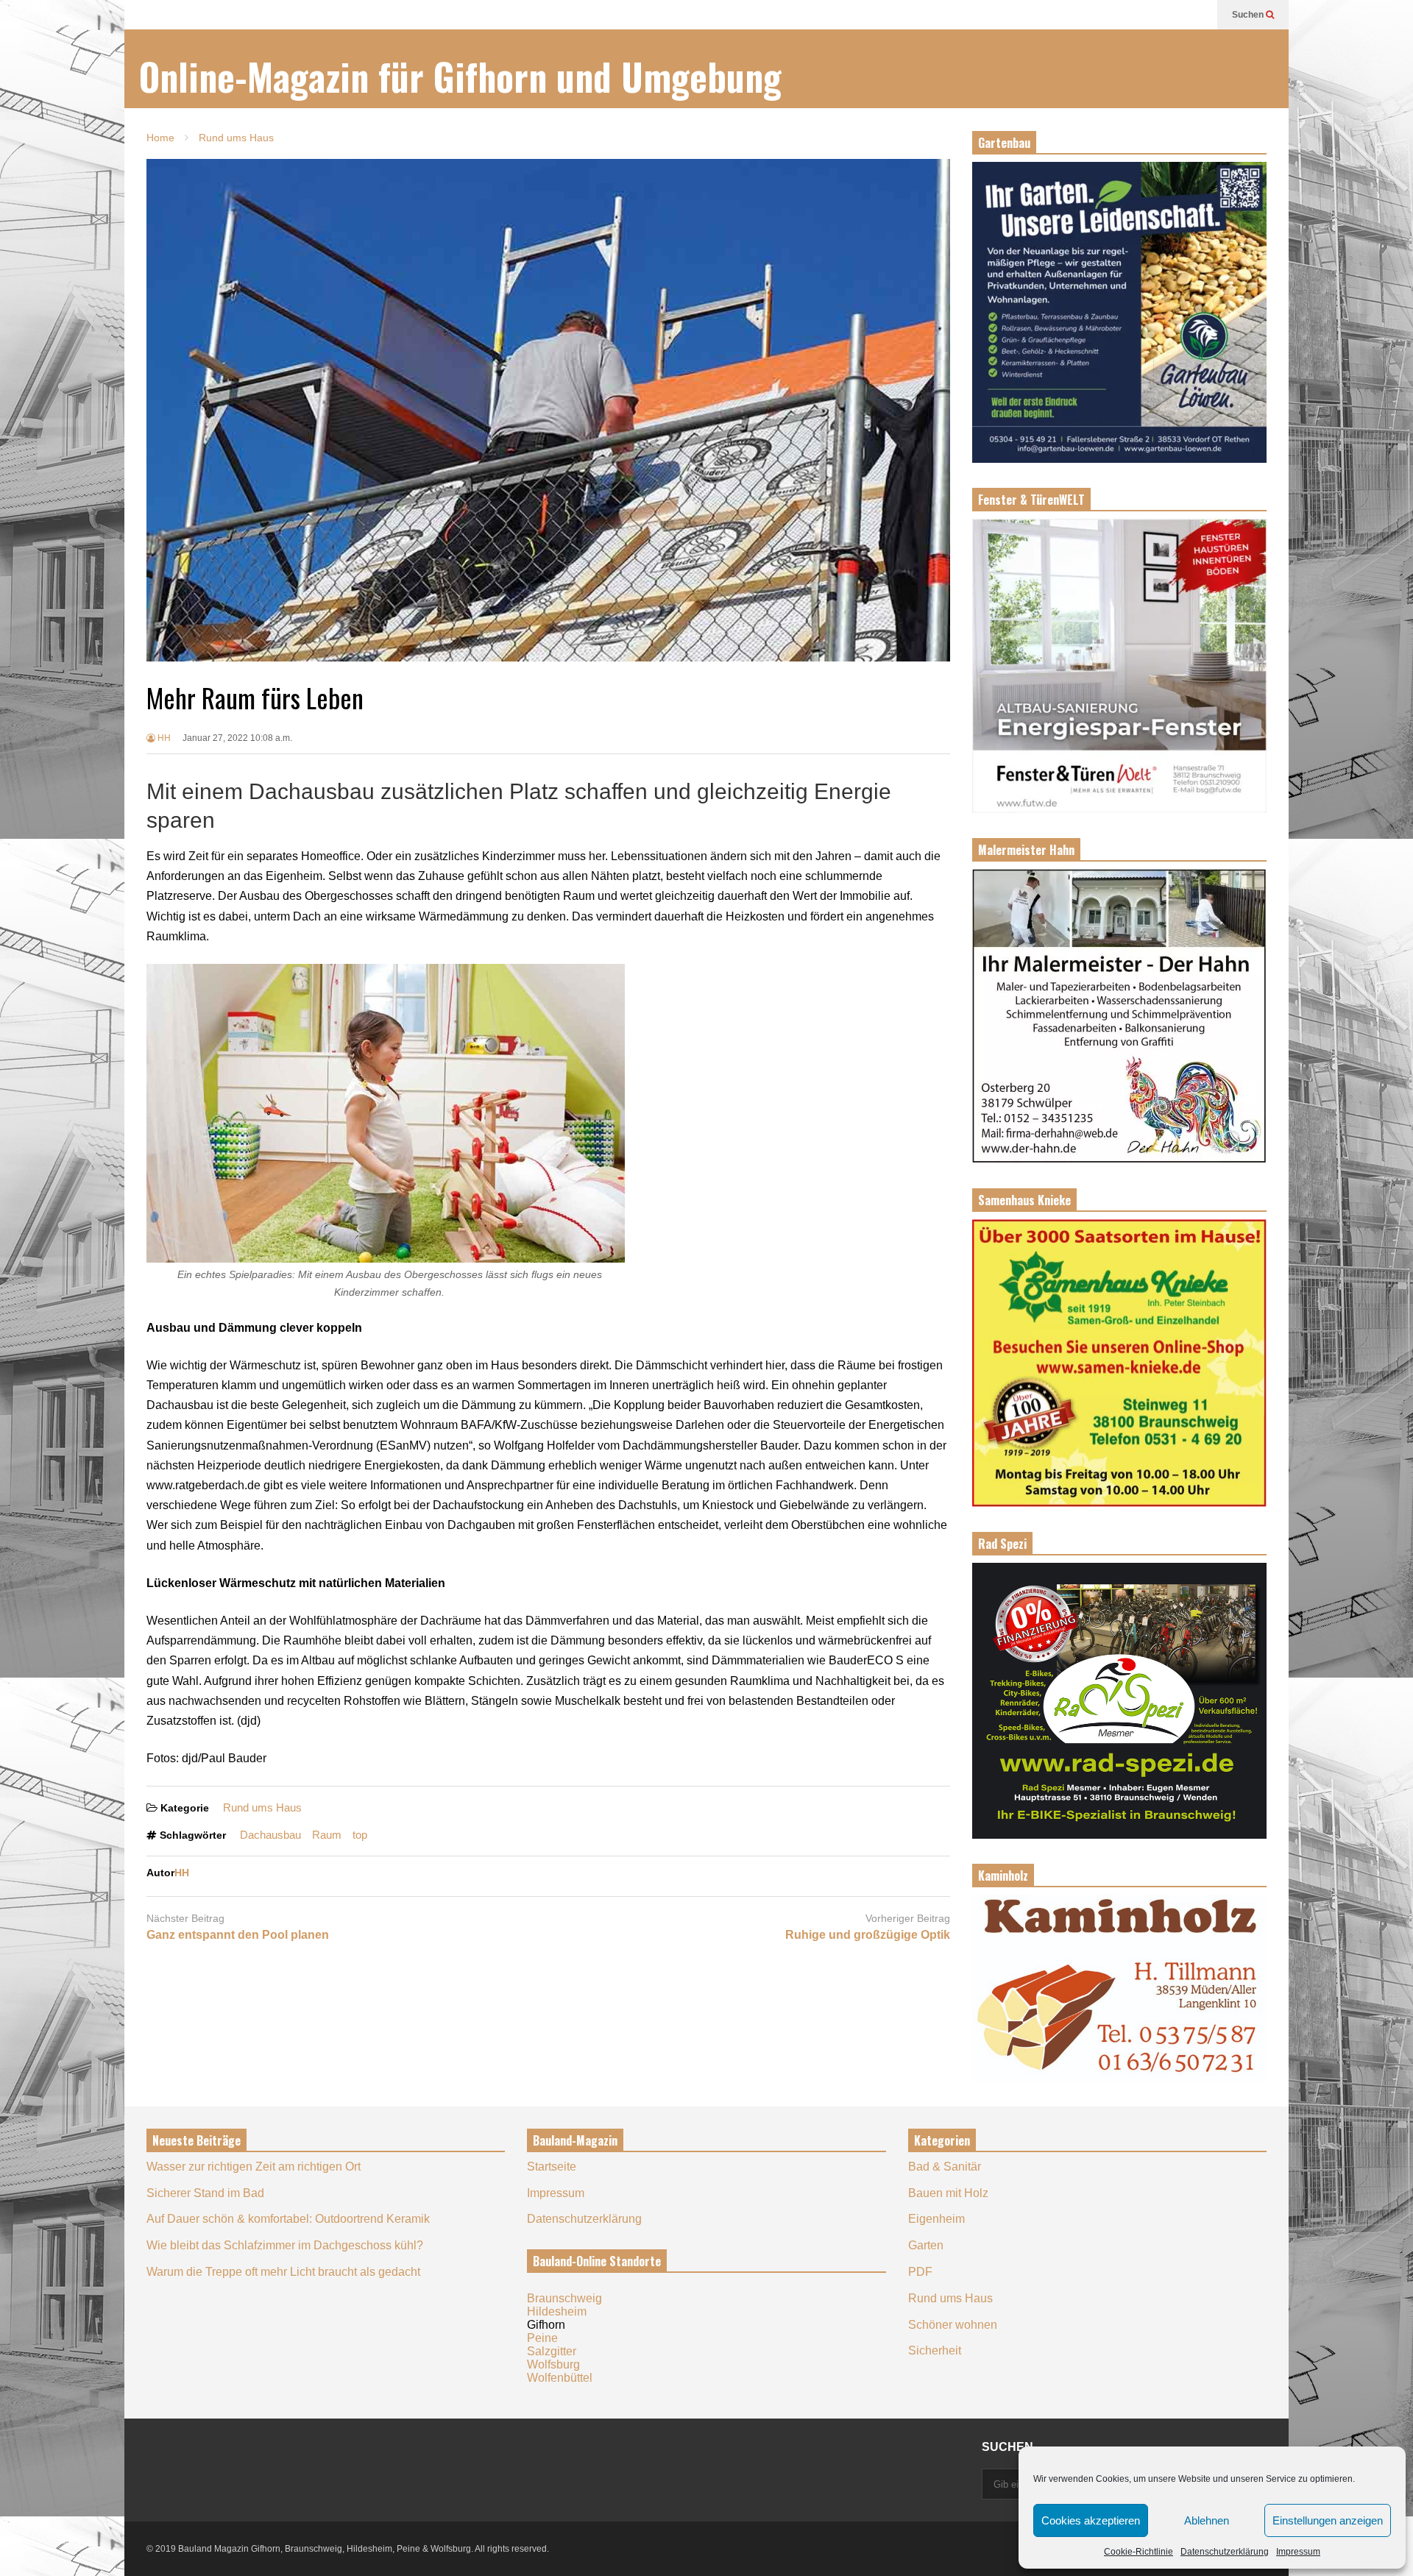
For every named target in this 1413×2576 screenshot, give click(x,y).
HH (163, 738)
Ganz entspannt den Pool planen (238, 1935)
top (360, 1835)
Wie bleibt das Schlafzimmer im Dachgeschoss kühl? (285, 2245)
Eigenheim (936, 2219)
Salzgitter (552, 2351)
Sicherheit (935, 2350)
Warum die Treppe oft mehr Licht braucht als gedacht (283, 2272)
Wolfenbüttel (560, 2378)
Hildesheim (557, 2311)
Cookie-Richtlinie (1138, 2552)
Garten (926, 2245)
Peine (542, 2338)
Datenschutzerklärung (1225, 2552)
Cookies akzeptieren (1091, 2520)
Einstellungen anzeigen (1328, 2520)
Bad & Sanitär (945, 2167)
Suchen (1249, 15)
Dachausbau (270, 1835)
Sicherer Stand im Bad (205, 2193)
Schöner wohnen (953, 2325)
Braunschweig (564, 2298)
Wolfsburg (553, 2364)
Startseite (552, 2167)
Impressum (1298, 2552)
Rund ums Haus (262, 1807)
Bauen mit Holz (948, 2193)
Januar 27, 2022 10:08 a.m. (237, 738)
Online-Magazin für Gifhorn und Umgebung (460, 76)
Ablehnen (1207, 2520)
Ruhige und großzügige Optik (868, 1935)
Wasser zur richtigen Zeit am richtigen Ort (254, 2167)
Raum (327, 1835)
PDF (920, 2272)
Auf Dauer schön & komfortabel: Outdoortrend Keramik (288, 2219)
